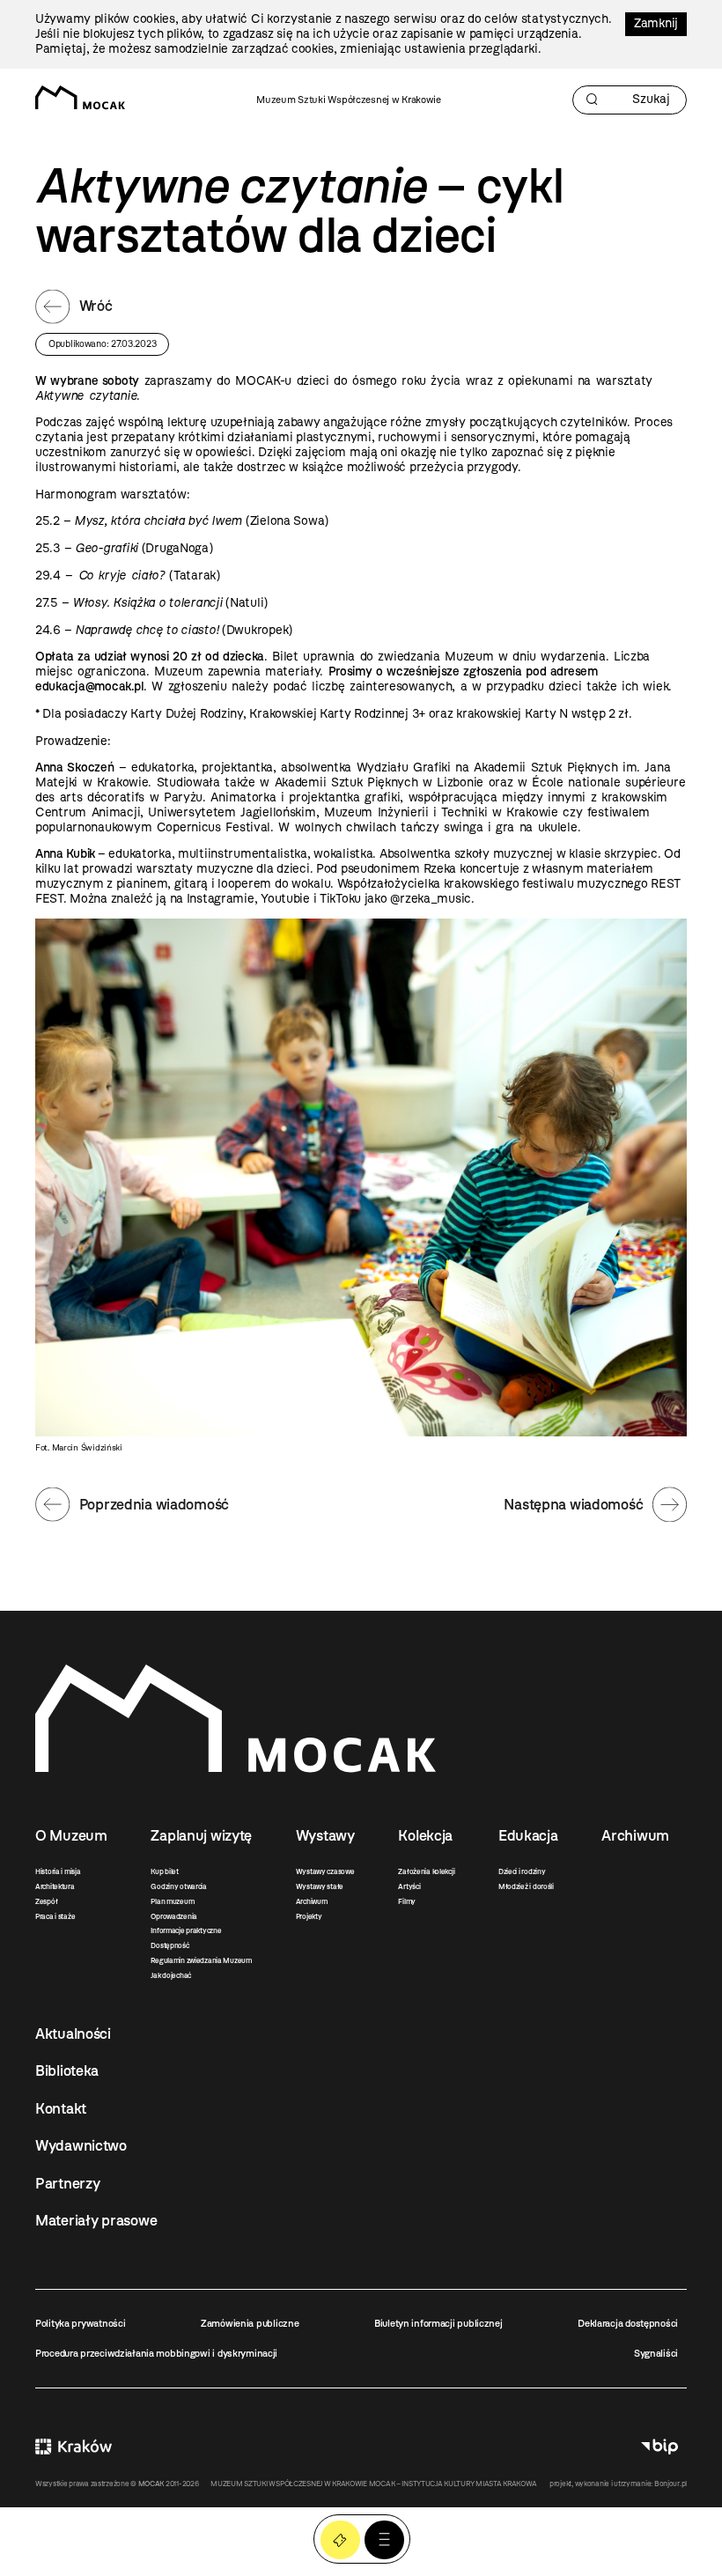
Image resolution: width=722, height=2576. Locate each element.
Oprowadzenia (174, 1916)
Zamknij (656, 23)
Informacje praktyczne (186, 1930)
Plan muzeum (172, 1901)
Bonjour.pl (670, 2484)
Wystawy (325, 1835)
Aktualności (73, 2033)
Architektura (55, 1886)
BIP (659, 2446)
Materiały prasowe (96, 2220)
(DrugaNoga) (144, 548)
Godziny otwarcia (179, 1886)
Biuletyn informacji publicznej (438, 2323)
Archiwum (312, 1901)
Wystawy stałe (320, 1886)
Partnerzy (67, 2183)
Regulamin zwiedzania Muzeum (201, 1960)
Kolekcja (425, 1835)
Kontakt (61, 2108)
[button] (384, 2540)
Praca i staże (55, 1916)
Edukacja (528, 1835)
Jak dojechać (171, 1975)
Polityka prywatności (80, 2323)
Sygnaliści (656, 2353)
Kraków (74, 2446)
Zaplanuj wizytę (201, 1835)
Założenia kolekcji (426, 1871)
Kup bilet (164, 1871)
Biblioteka (67, 2070)
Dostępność (169, 1945)
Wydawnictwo (81, 2145)
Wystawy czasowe (325, 1871)
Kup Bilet (340, 2540)
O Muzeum (71, 1835)
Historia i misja (58, 1871)
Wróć (96, 306)
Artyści (409, 1886)
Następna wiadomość (573, 1504)
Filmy (407, 1901)
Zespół (46, 1901)
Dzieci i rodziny (522, 1871)
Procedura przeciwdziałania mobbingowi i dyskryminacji (156, 2353)
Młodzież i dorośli (526, 1886)
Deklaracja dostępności (628, 2323)
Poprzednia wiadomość (154, 1504)
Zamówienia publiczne (250, 2323)
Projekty (309, 1916)
